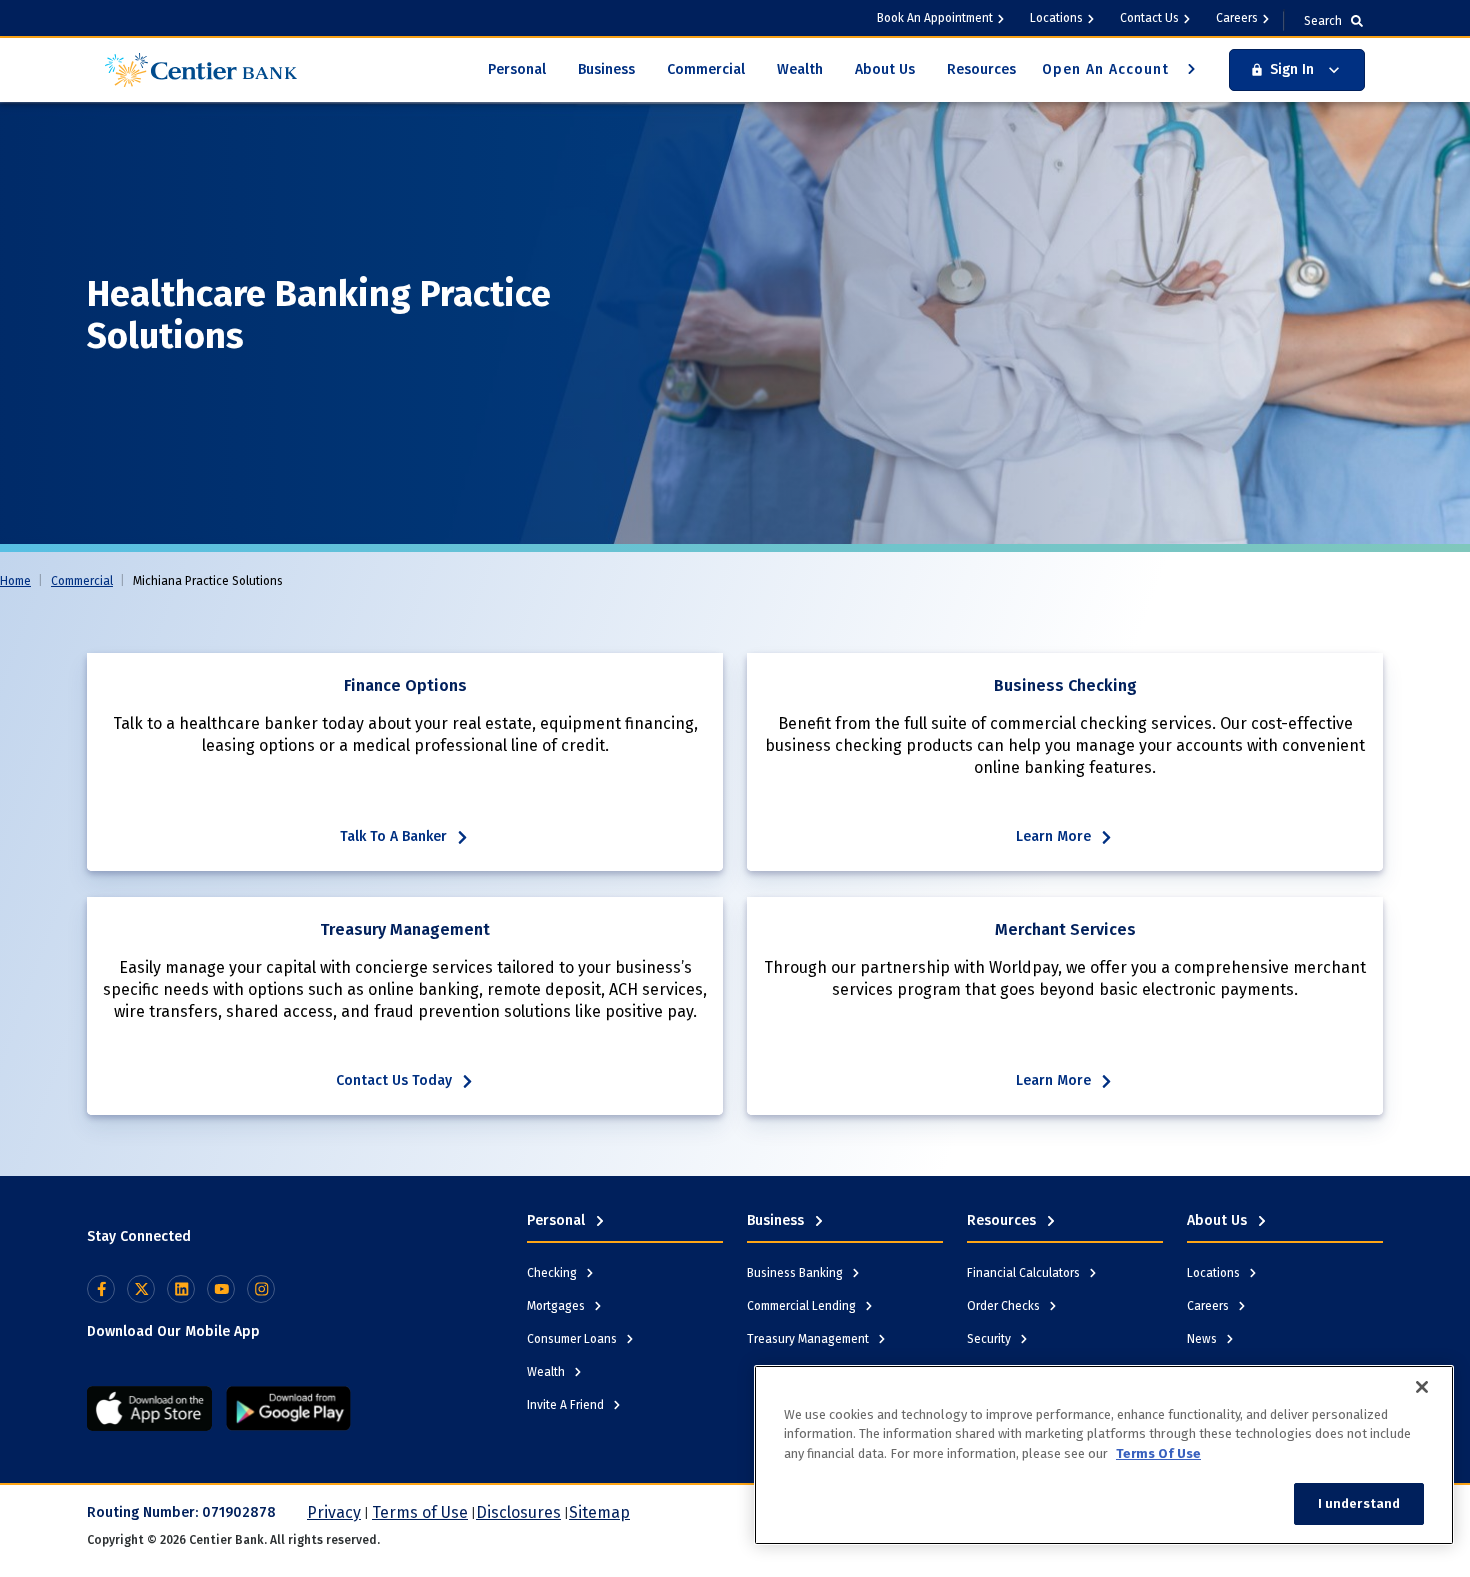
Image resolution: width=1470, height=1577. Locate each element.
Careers (1237, 18)
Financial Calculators (1025, 1273)
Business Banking (796, 1273)
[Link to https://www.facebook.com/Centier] (101, 1289)
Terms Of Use (1158, 1453)
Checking (553, 1273)
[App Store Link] (149, 1408)
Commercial (706, 69)
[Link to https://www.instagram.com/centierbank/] (261, 1289)
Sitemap (599, 1512)
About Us (885, 69)
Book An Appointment (935, 18)
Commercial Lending (803, 1306)
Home (15, 581)
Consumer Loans (573, 1339)
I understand (1359, 1503)
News (1203, 1339)
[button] (1297, 70)
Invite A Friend (567, 1405)
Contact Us (1149, 18)
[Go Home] (201, 68)
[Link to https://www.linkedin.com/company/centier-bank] (181, 1289)
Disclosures (518, 1512)
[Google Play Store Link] (288, 1408)
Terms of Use (420, 1512)
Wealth (800, 69)
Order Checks (1005, 1306)
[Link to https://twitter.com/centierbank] (141, 1289)
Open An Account (1108, 69)
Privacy (334, 1512)
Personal (517, 69)
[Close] (1422, 1387)
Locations (1056, 18)
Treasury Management (809, 1339)
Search (1323, 21)
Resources (981, 69)
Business (606, 69)
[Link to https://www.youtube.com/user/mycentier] (221, 1289)
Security (990, 1339)
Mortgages (557, 1306)
